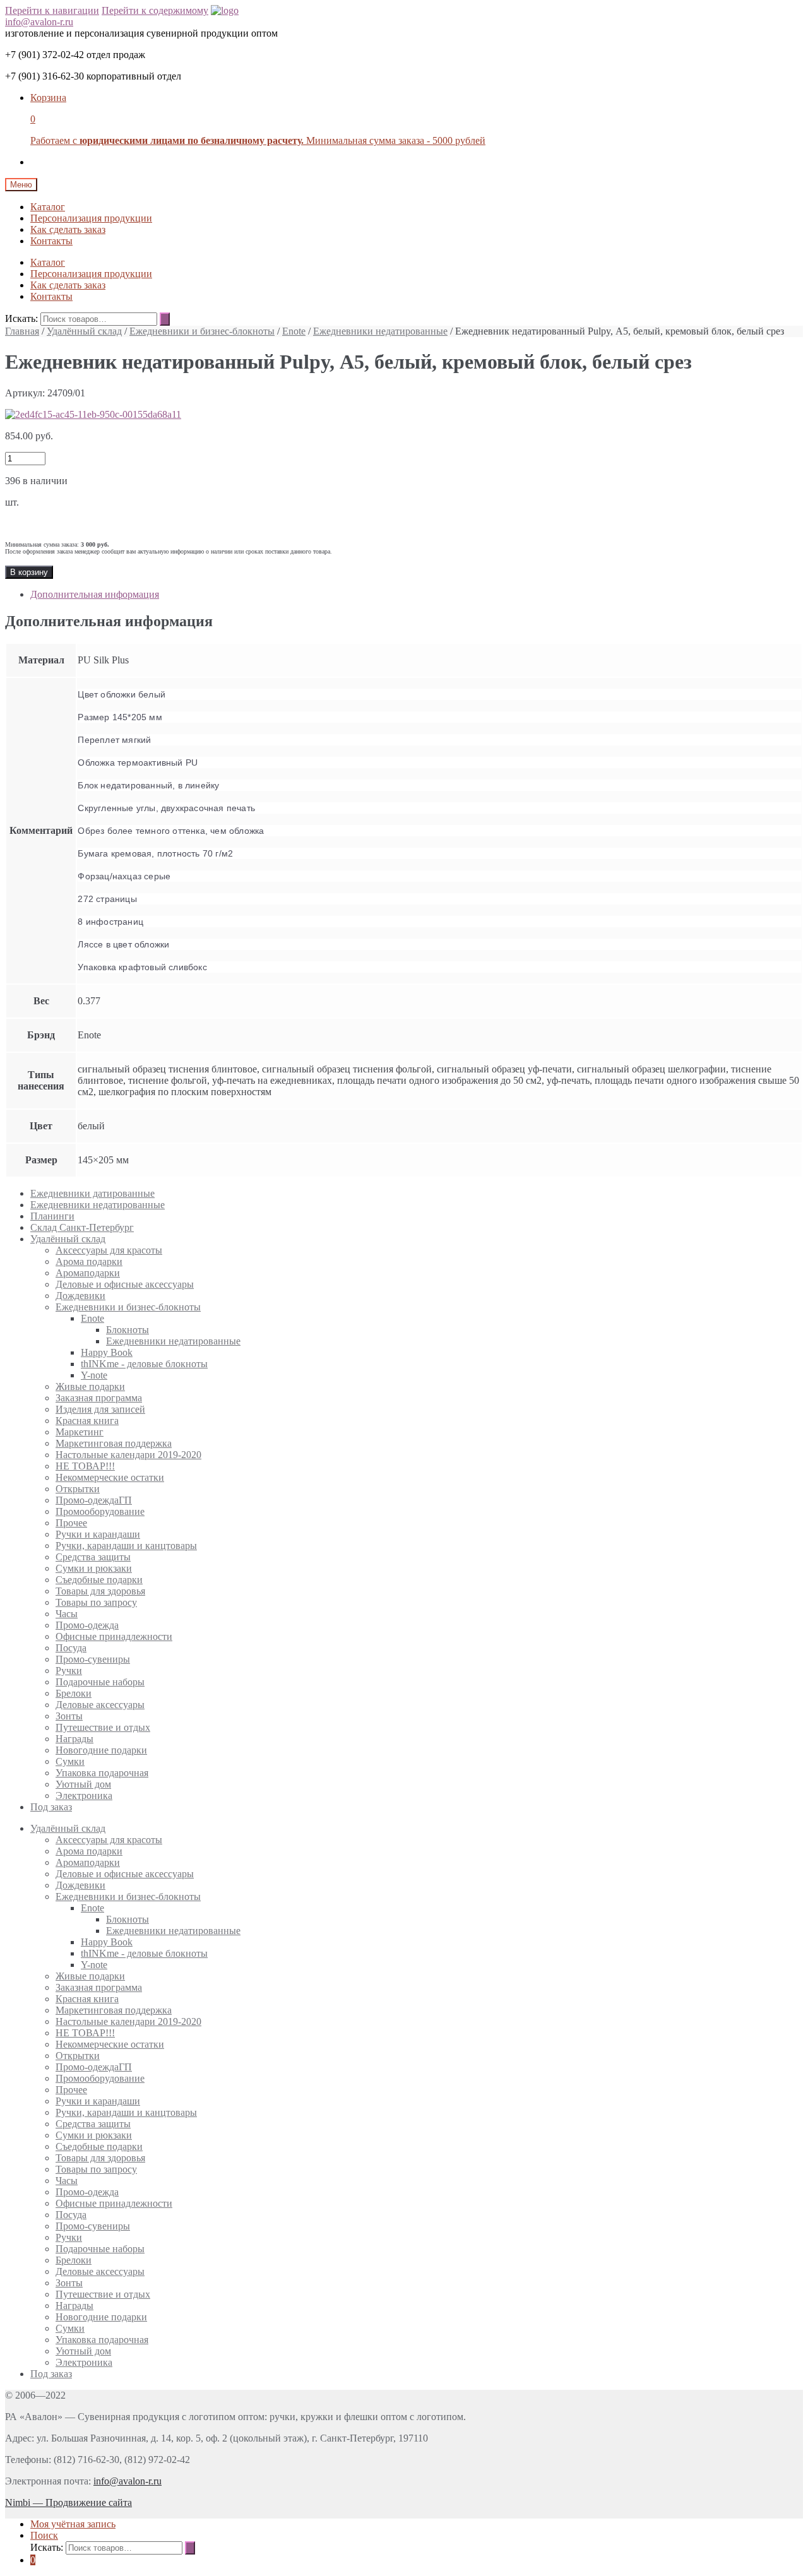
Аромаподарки (88, 1273)
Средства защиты (93, 1557)
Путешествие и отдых (103, 1727)
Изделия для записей (100, 1409)
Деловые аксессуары (100, 1705)
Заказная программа (99, 1398)
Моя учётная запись (73, 2524)
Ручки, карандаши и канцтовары (126, 1546)
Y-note (94, 1375)
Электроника (84, 1795)
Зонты (69, 1716)
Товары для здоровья (100, 1591)
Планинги (52, 1216)
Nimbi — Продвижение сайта (68, 2502)
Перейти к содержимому (155, 10)
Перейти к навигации (52, 10)
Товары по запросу (96, 1602)
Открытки (78, 1489)
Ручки (69, 1671)
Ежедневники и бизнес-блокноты (202, 331)
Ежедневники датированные (92, 1193)
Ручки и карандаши (98, 1534)
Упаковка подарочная (102, 1773)
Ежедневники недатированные (380, 331)
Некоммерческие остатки (110, 1477)
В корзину (29, 572)
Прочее (71, 1523)
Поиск (44, 2535)
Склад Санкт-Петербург (82, 1227)
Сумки (70, 1761)
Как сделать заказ (68, 229)
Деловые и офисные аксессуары (125, 1284)
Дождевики (80, 1296)
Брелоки (74, 1693)
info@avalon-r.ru (39, 22)
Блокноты (128, 1330)
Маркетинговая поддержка (114, 1443)
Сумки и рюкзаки (94, 1568)
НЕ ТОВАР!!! (85, 1466)
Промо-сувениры (93, 1659)
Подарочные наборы (100, 1682)
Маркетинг (80, 1432)
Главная (22, 331)
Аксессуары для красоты (109, 1250)
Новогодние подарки (101, 1750)
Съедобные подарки (99, 1580)
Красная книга (87, 1421)
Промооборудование (100, 1511)
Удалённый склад (84, 331)
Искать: (21, 318)
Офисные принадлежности (114, 1636)
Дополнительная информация (95, 594)
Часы (67, 1614)
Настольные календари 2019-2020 (128, 1455)
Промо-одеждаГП (94, 1500)
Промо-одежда (87, 1625)
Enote (294, 331)
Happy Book (107, 1352)
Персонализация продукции (91, 218)
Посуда (71, 1648)
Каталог (48, 207)
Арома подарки (89, 1261)
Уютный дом (83, 1784)
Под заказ (51, 1807)
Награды (74, 1739)
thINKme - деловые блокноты (144, 1364)
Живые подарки (90, 1386)
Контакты (51, 241)
